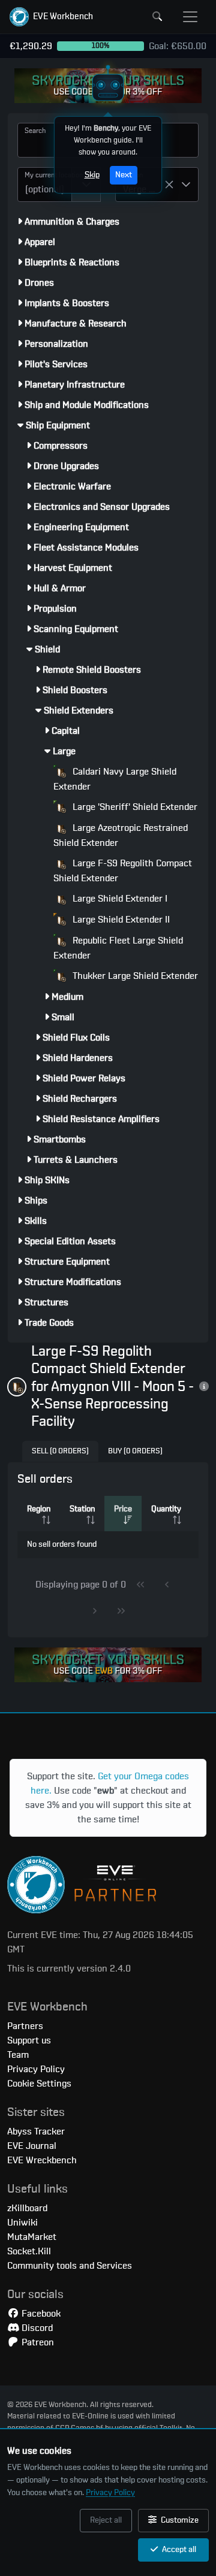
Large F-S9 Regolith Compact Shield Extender (123, 871)
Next (124, 175)
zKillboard (27, 2208)
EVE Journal (32, 2146)
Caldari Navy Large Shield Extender (115, 779)
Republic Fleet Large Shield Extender (118, 948)
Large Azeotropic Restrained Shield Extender (121, 835)
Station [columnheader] (82, 1509)
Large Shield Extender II (120, 920)
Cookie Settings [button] (39, 2084)
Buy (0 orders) (135, 1451)
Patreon (37, 2342)
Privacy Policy (110, 2493)
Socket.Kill (29, 2251)
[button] (51, 17)
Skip (92, 175)
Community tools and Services (70, 2266)
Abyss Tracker (36, 2131)
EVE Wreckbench (42, 2160)
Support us (29, 2040)
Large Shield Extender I (119, 899)
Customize (179, 2520)
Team (18, 2055)
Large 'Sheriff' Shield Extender (134, 807)
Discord (36, 2328)
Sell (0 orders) (60, 1451)
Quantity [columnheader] (166, 1509)
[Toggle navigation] (190, 17)
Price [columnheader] (123, 1509)
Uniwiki (22, 2223)
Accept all (178, 2550)
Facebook (40, 2314)
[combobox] (45, 185)
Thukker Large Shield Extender (134, 976)
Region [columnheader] (39, 1509)
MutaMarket (32, 2237)
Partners (25, 2026)
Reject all (106, 2520)
